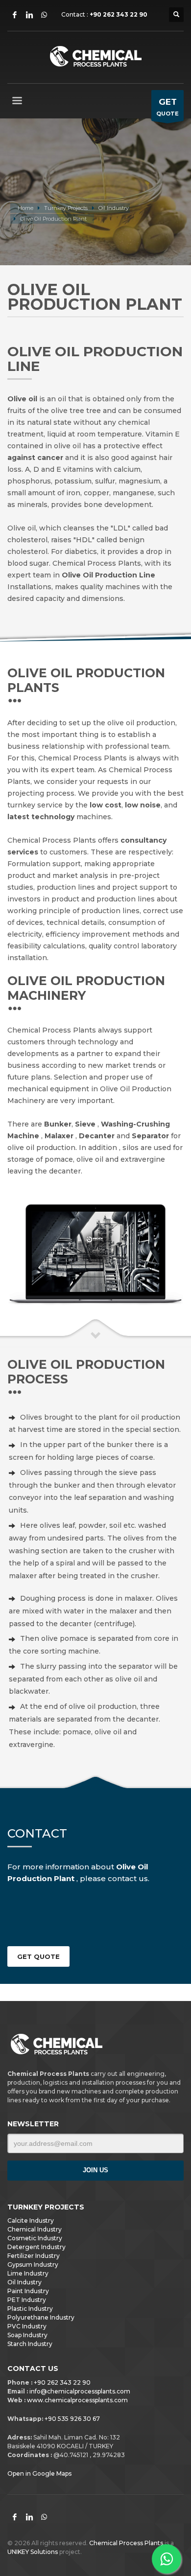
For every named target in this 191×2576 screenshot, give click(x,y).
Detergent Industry (36, 2247)
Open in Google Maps (39, 2473)
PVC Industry (27, 2326)
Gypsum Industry (33, 2265)
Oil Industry (24, 2282)
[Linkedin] (29, 15)
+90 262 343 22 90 (119, 14)
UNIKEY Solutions (33, 2552)
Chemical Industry (35, 2230)
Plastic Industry (30, 2309)
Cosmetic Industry (35, 2238)
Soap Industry (27, 2335)
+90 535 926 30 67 (72, 2419)
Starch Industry (30, 2344)
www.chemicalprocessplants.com (77, 2400)
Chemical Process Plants (127, 2543)
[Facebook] (15, 15)
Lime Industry (28, 2274)
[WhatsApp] (44, 15)
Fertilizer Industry (34, 2256)
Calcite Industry (31, 2221)
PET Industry (27, 2300)
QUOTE (167, 107)
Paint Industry (28, 2291)
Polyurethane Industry (41, 2318)
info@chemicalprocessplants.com (80, 2391)
